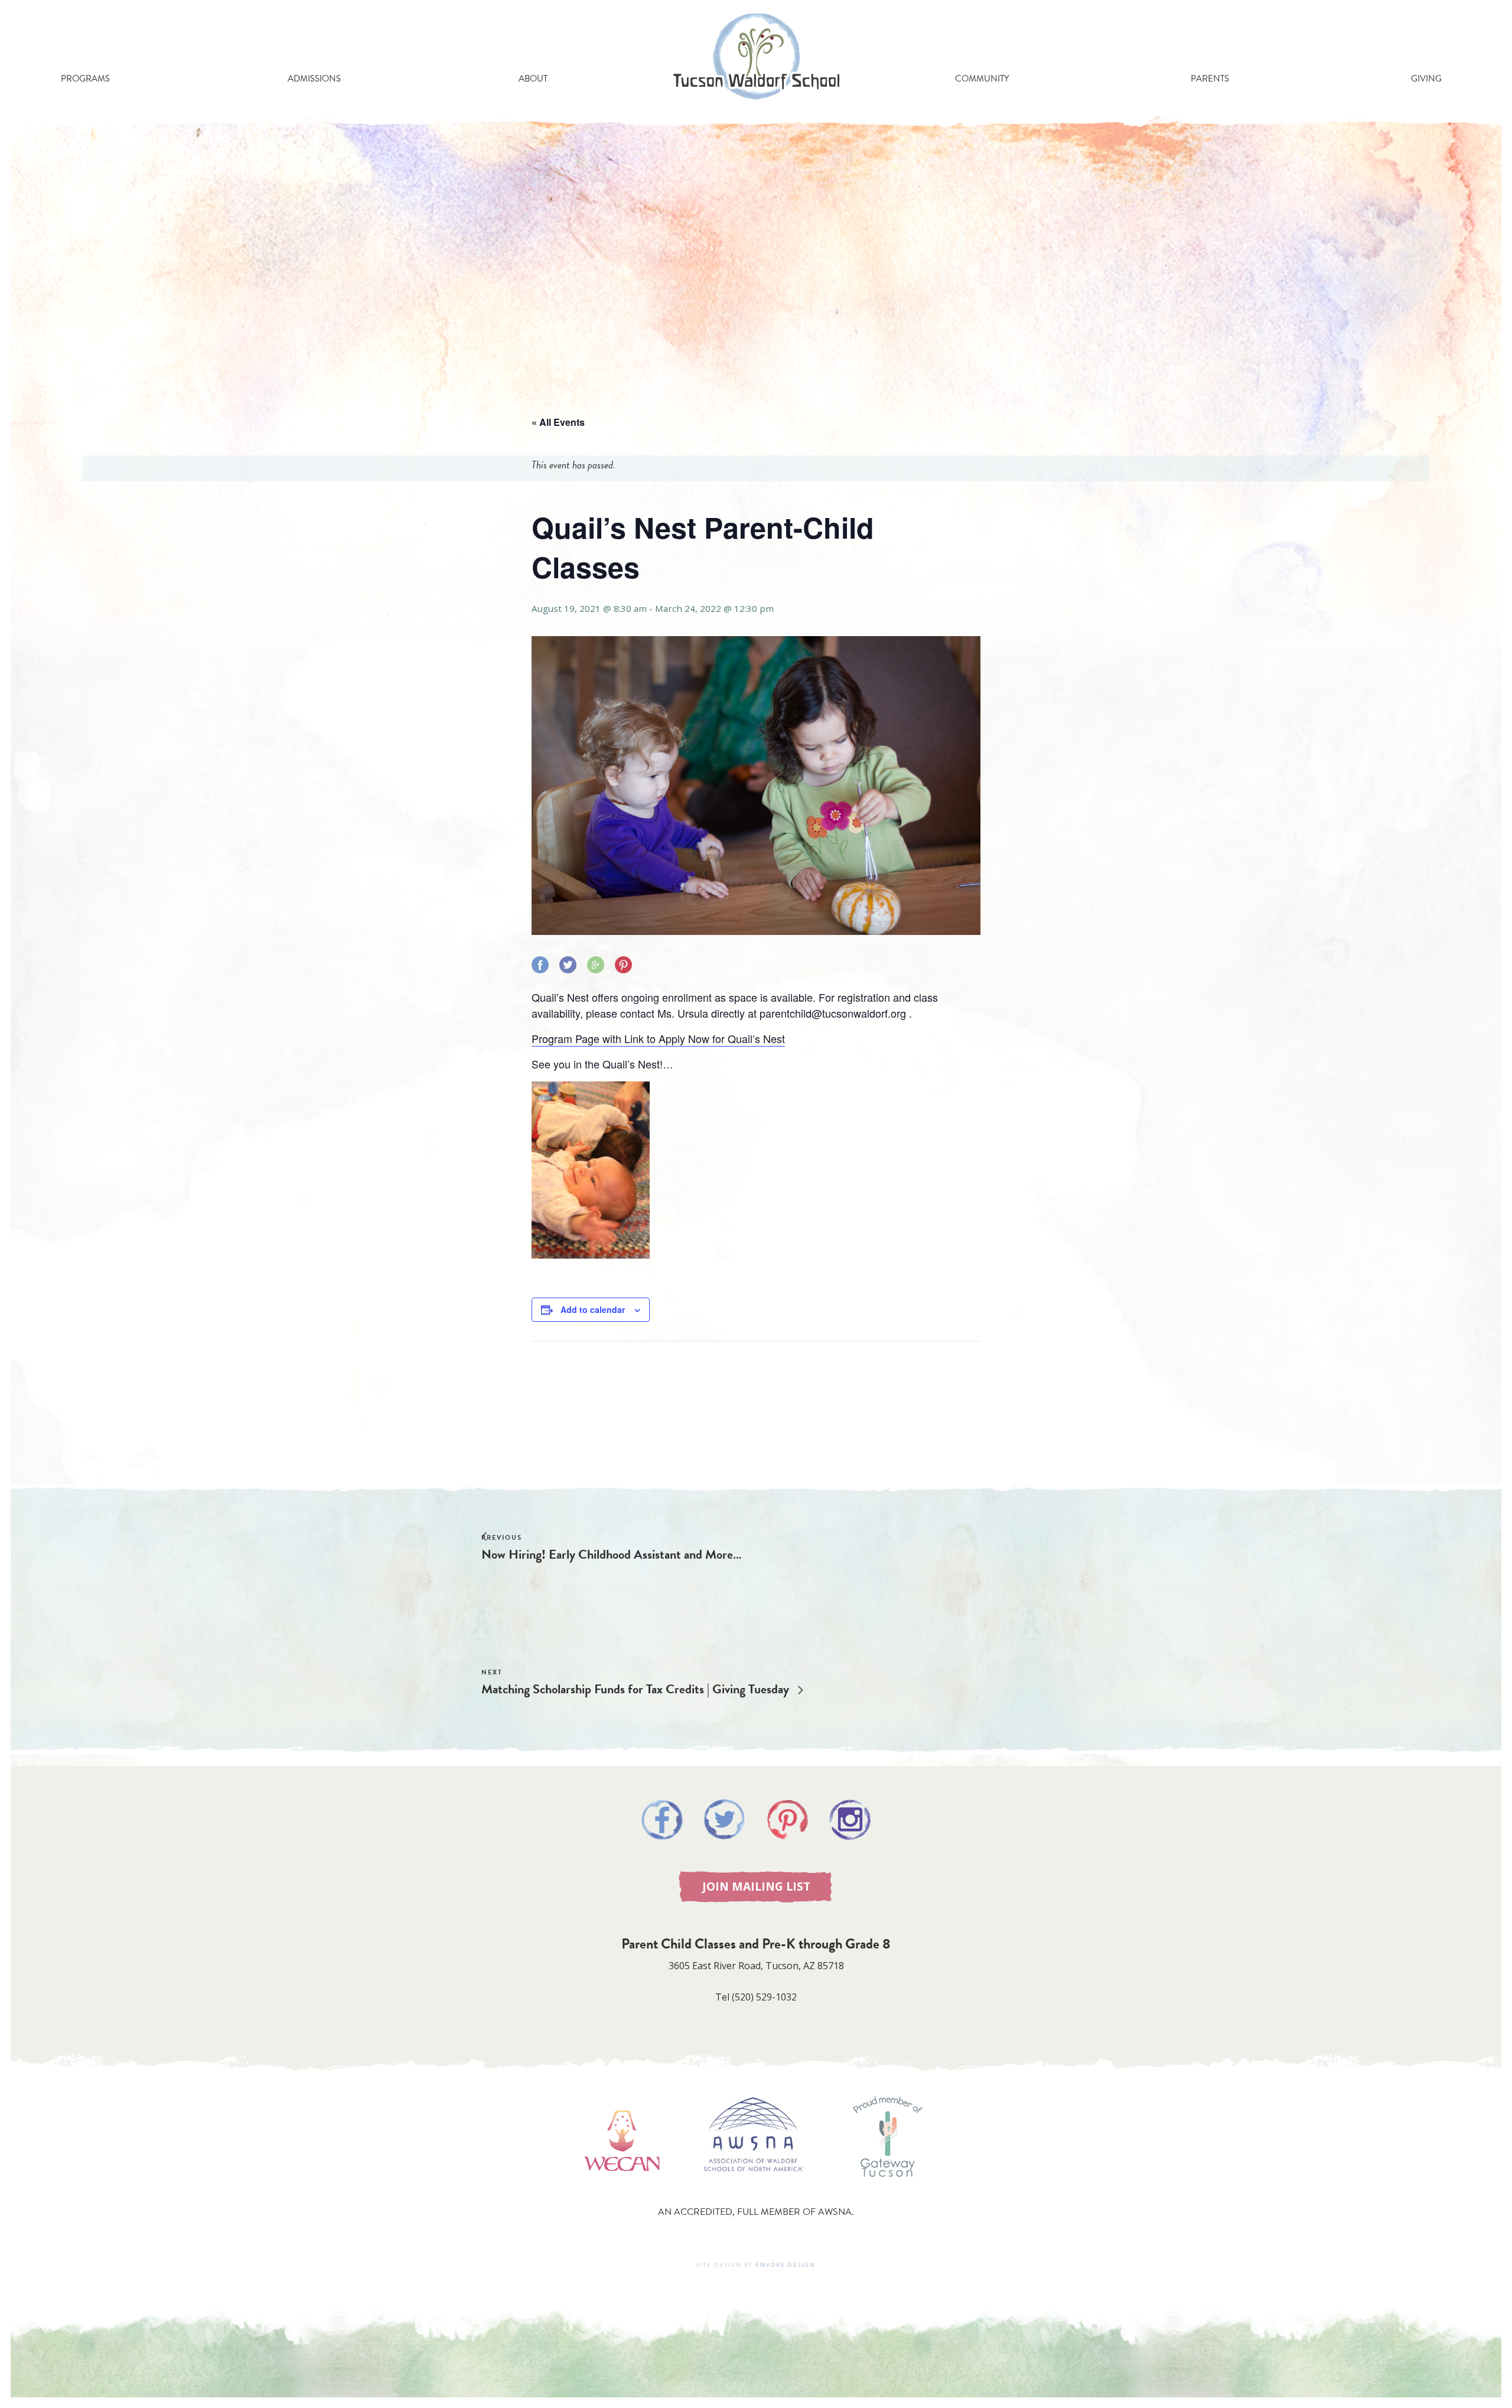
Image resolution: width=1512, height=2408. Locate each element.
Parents (1210, 79)
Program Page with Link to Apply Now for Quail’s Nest (658, 1038)
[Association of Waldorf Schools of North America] (754, 2188)
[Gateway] (888, 2188)
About (533, 79)
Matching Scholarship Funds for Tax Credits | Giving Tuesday (637, 1689)
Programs (85, 79)
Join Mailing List (756, 1886)
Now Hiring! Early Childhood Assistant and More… (612, 1554)
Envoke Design (786, 2265)
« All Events (558, 422)
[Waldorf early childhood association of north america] (622, 2188)
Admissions (314, 79)
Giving (1426, 79)
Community (982, 79)
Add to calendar (593, 1309)
